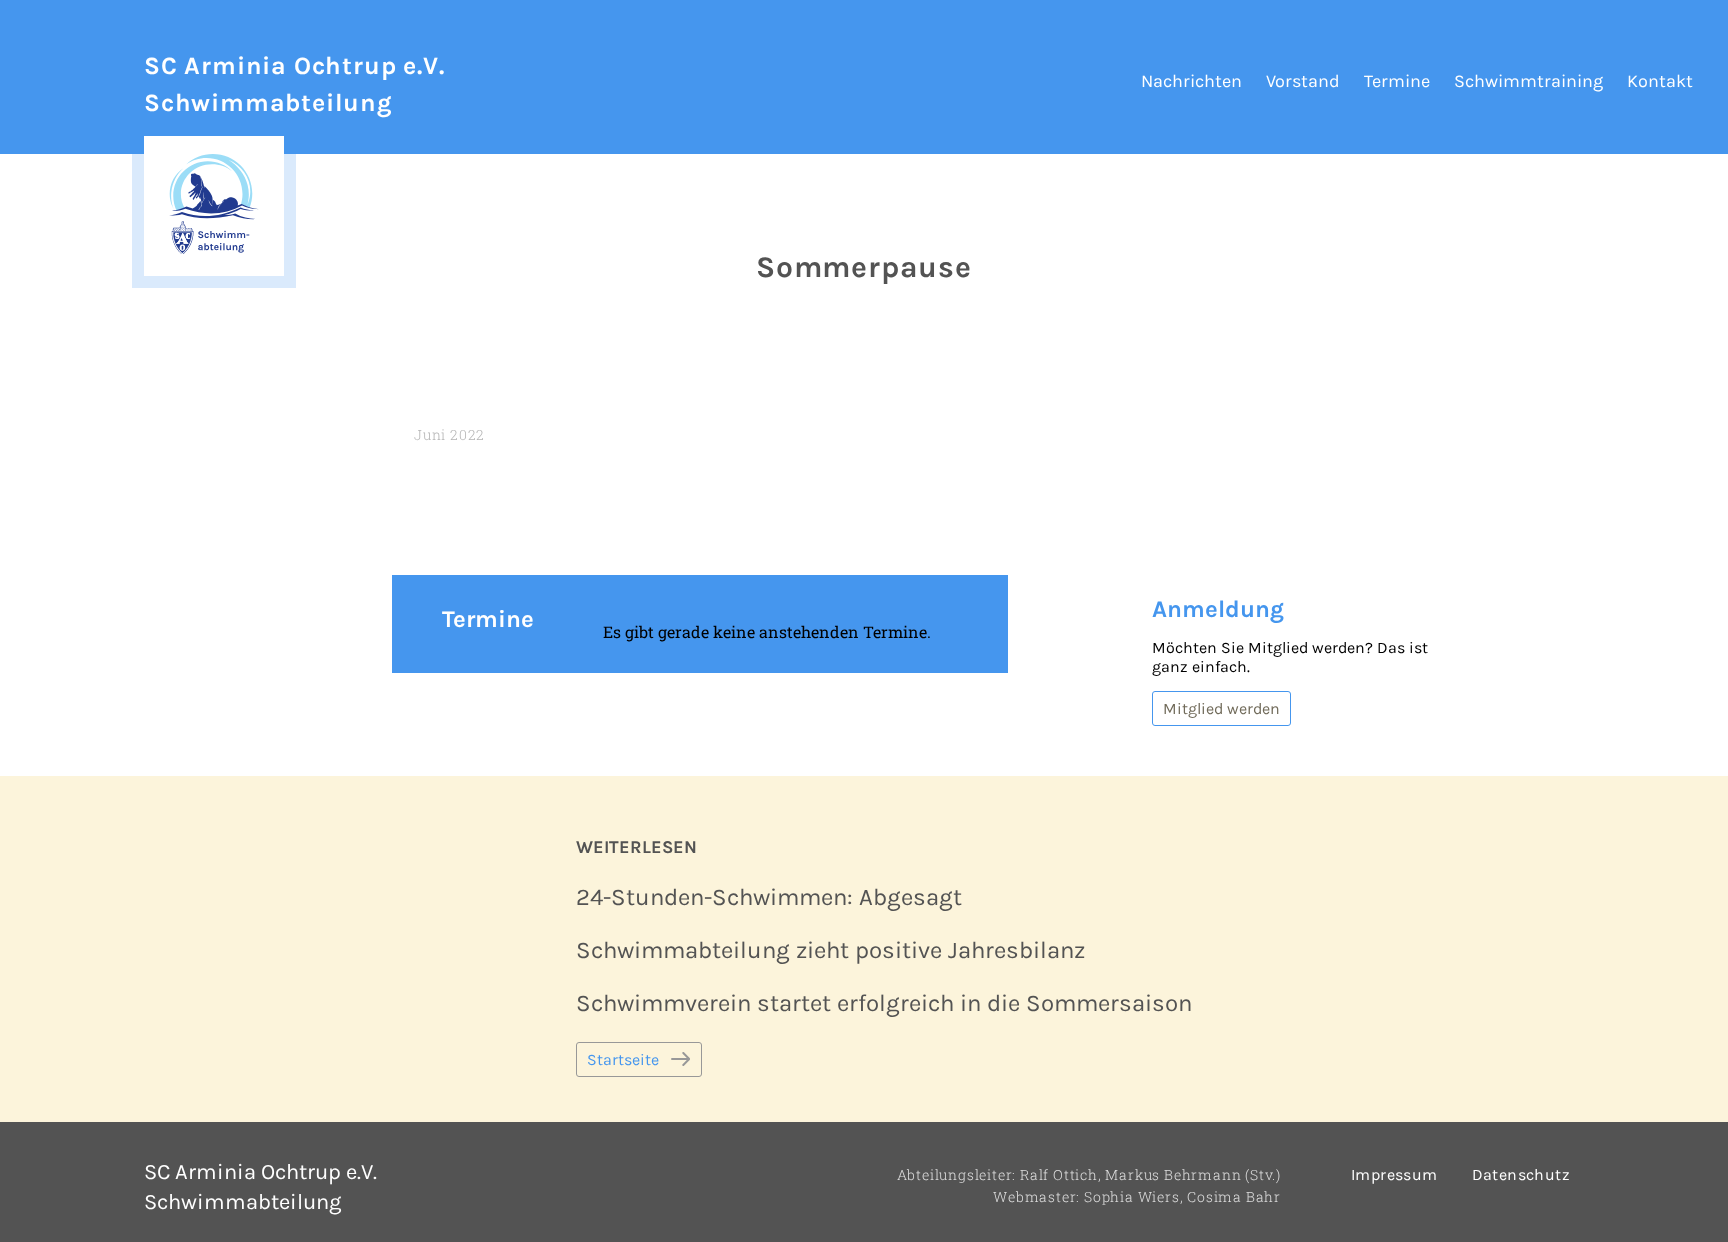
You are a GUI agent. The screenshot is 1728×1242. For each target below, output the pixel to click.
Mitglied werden (1221, 708)
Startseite (623, 1059)
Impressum (1394, 1174)
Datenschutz (1521, 1174)
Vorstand (1303, 81)
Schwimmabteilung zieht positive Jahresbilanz (830, 950)
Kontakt (1660, 81)
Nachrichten (1191, 81)
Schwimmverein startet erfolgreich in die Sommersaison (884, 1003)
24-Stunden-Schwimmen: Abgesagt (769, 897)
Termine (1397, 81)
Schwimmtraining (1528, 81)
